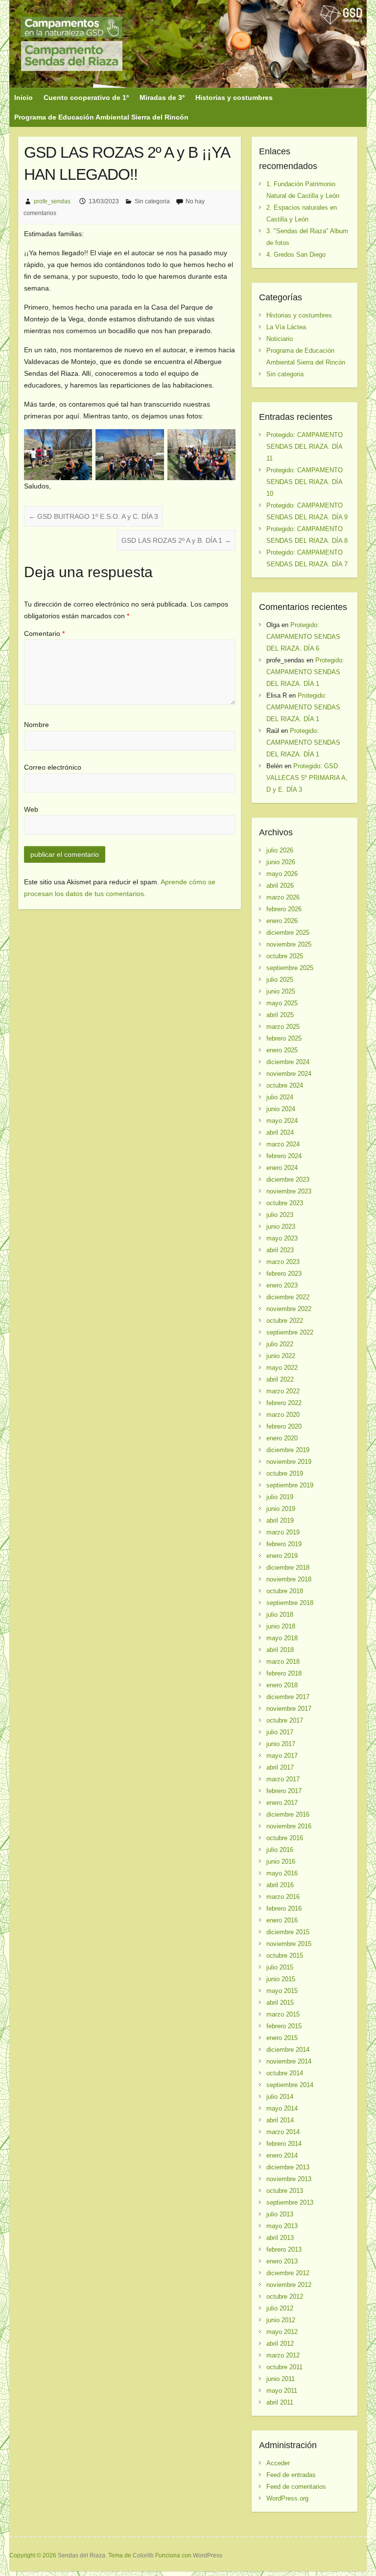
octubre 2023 (285, 1203)
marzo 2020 (283, 1415)
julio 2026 (280, 850)
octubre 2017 (285, 1720)
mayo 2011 (282, 2391)
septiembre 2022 (290, 1332)
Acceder (278, 2463)
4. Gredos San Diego (296, 255)
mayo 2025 (282, 1003)
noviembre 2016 (289, 1826)
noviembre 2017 (289, 1709)
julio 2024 (280, 1097)
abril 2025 (280, 1015)
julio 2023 (280, 1215)
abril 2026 (280, 886)
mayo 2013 (282, 2226)
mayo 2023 (282, 1238)
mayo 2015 (282, 1991)
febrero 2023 (284, 1274)
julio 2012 (280, 2308)
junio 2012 (281, 2320)
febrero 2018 (284, 1673)
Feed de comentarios (296, 2487)
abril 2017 (280, 1767)
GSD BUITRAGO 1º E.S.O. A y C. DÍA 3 (93, 516)
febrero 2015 (284, 2026)
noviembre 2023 (289, 1191)
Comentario (44, 633)
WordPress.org (287, 2498)
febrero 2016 (284, 1908)
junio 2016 (281, 1861)
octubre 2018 (285, 1591)
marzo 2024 (283, 1144)
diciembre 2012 (288, 2273)
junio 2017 (281, 1744)
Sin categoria (152, 201)
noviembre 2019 (289, 1462)
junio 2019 (281, 1509)
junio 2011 (281, 2379)
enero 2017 (282, 1803)
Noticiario (280, 339)
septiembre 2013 (290, 2202)
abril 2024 (280, 1132)
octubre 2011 (284, 2367)
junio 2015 (281, 1979)
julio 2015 (280, 1967)
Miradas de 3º (162, 97)
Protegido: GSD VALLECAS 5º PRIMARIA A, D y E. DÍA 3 (307, 778)
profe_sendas (52, 201)
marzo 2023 (283, 1262)
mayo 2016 (282, 1873)
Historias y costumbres (234, 97)
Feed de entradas (291, 2475)
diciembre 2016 (288, 1814)
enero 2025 (282, 1050)
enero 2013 (282, 2261)
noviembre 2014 (289, 2061)
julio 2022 (280, 1344)
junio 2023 (281, 1227)
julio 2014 (280, 2097)
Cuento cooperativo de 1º (86, 97)
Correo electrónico (53, 767)
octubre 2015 (285, 1956)
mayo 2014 (282, 2108)
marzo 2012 (283, 2355)
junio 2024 (281, 1109)
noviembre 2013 (289, 2179)
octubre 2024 (285, 1085)
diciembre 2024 (288, 1062)
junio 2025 (281, 991)
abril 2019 (280, 1520)
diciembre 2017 (288, 1697)
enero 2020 (282, 1438)
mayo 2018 (282, 1638)
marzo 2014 (283, 2132)
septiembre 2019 (290, 1485)
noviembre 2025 (289, 944)
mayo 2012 (282, 2332)
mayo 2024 (282, 1121)
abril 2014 (280, 2120)
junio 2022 (281, 1356)
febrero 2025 (284, 1038)
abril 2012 (280, 2344)
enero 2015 (282, 2038)
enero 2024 (282, 1168)
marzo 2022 (283, 1391)
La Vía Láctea (286, 327)
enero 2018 (282, 1685)
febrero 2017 (284, 1791)
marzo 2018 (283, 1662)
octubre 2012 (285, 2297)
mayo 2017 (282, 1756)
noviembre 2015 (289, 1944)
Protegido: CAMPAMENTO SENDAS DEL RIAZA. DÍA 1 (305, 672)
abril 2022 (280, 1379)
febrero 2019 (284, 1544)
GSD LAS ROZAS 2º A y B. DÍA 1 (176, 540)
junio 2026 (281, 862)
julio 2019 (280, 1497)
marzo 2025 (283, 1027)
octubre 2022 (285, 1321)
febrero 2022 (284, 1403)
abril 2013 (280, 2238)
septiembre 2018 (290, 1603)
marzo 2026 (283, 897)
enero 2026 (282, 921)
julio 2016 (280, 1850)
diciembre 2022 (288, 1297)
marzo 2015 (283, 2014)
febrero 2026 (284, 909)
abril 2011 (280, 2402)
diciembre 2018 (288, 1567)
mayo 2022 (282, 1368)
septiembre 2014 (290, 2085)
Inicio (23, 97)
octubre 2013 (285, 2191)
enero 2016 (282, 1920)
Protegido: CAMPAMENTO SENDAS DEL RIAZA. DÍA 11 (305, 447)
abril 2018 (280, 1650)
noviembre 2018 (289, 1579)
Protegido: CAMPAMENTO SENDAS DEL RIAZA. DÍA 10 (305, 482)
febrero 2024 (284, 1156)
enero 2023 (282, 1285)
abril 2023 (280, 1250)
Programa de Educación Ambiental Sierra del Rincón (101, 117)
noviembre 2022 (289, 1309)
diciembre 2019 (288, 1450)
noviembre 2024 (289, 1074)
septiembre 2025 (290, 968)
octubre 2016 (285, 1838)
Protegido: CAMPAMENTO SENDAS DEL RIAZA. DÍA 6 (303, 637)
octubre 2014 (285, 2073)
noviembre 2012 (289, 2285)
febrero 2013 (284, 2249)
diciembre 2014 (288, 2050)
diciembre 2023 (288, 1179)
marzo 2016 (283, 1897)
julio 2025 (280, 980)
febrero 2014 (284, 2144)
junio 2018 (281, 1626)
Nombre (36, 725)
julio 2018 (280, 1615)
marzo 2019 (283, 1532)
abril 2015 (280, 2003)
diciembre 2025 (288, 933)
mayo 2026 (282, 874)
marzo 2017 (283, 1779)
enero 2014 (282, 2155)
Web (31, 809)
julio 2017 (280, 1732)
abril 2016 (280, 1885)
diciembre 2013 (288, 2167)
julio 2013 (280, 2214)
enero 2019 (282, 1556)
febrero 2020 (284, 1426)
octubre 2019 (285, 1473)
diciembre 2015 (288, 1932)
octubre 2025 (285, 956)
